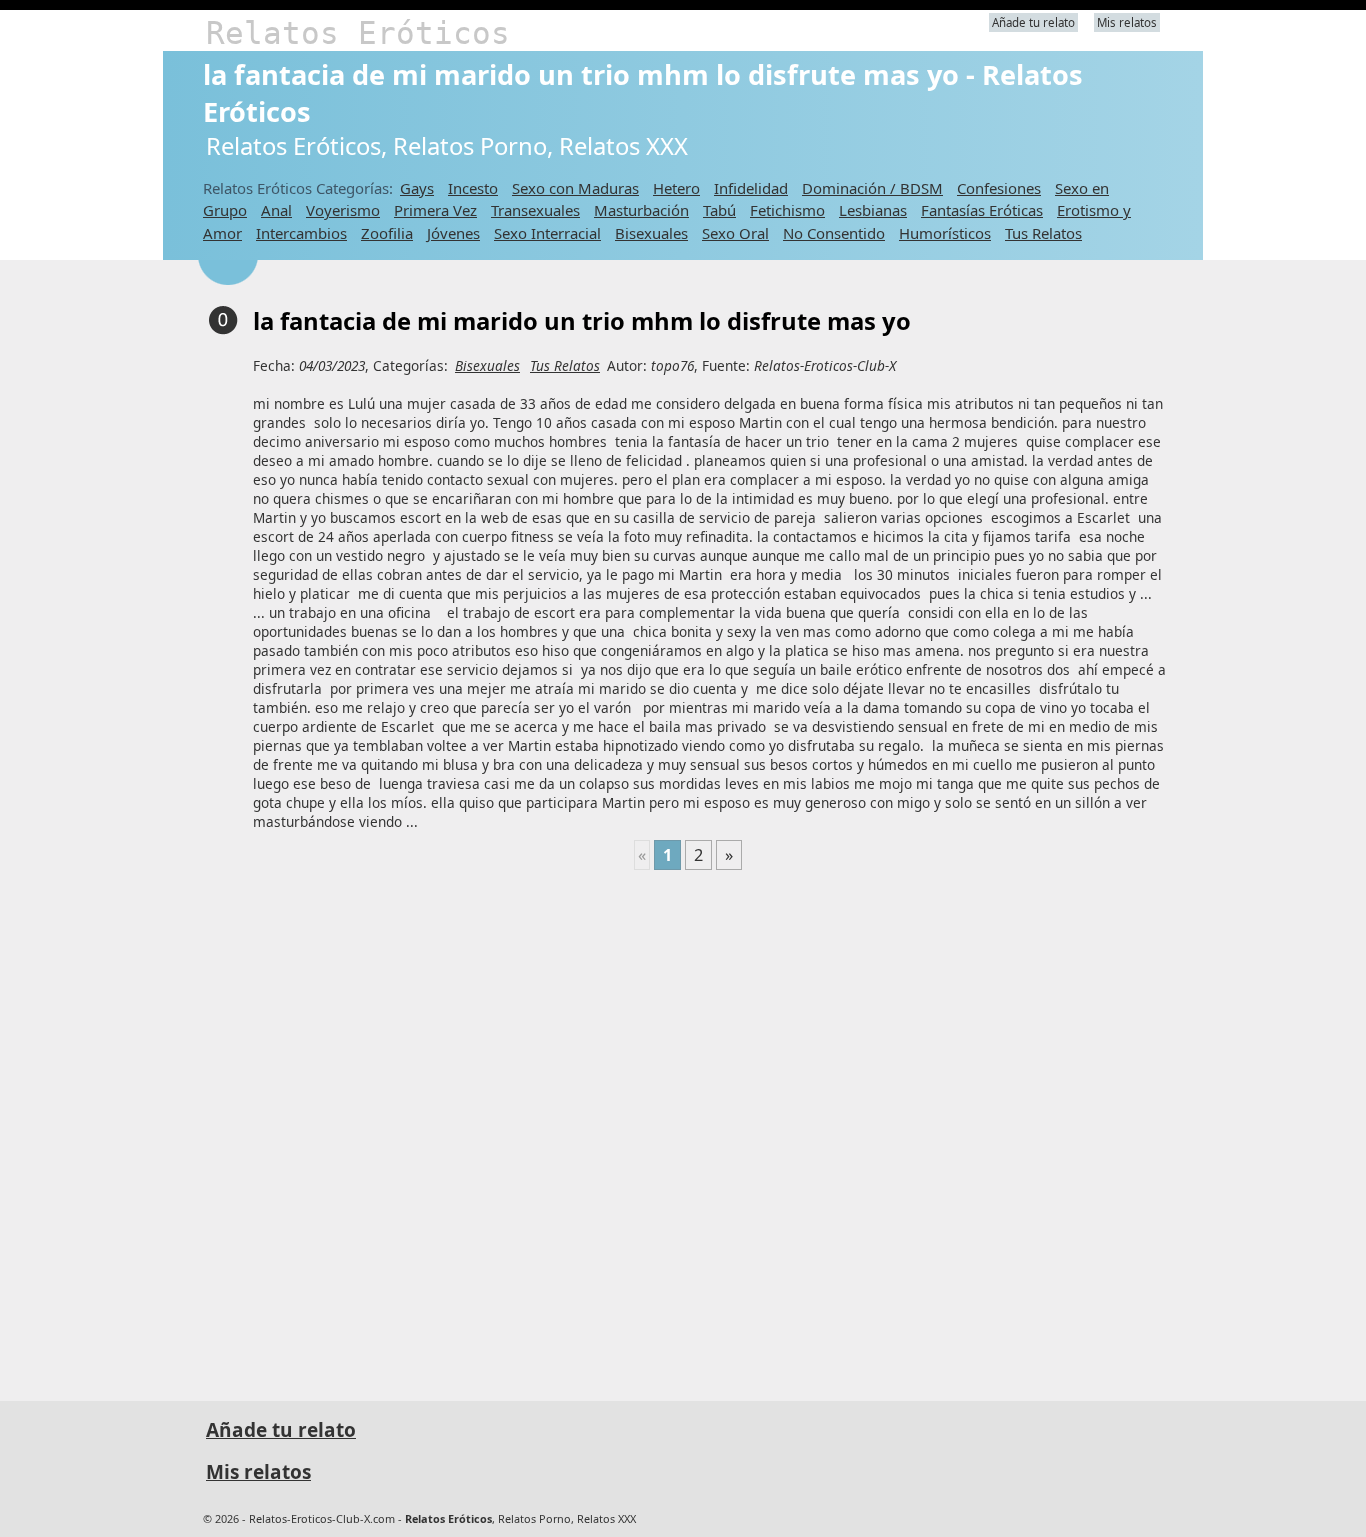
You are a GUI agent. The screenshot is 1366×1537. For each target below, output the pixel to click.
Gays (417, 188)
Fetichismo (787, 210)
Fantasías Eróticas (982, 210)
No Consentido (834, 233)
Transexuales (535, 210)
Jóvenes (453, 233)
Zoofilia (387, 233)
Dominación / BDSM (872, 188)
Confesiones (999, 188)
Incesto (473, 188)
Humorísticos (945, 233)
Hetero (676, 188)
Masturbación (641, 210)
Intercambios (301, 233)
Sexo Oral (735, 233)
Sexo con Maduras (575, 188)
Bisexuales (651, 233)
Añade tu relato (1033, 22)
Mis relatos (1127, 22)
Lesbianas (873, 210)
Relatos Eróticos (358, 33)
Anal (276, 210)
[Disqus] (688, 1127)
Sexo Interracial (547, 233)
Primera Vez (435, 210)
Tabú (719, 210)
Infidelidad (751, 188)
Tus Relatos (1043, 233)
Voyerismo (343, 210)
